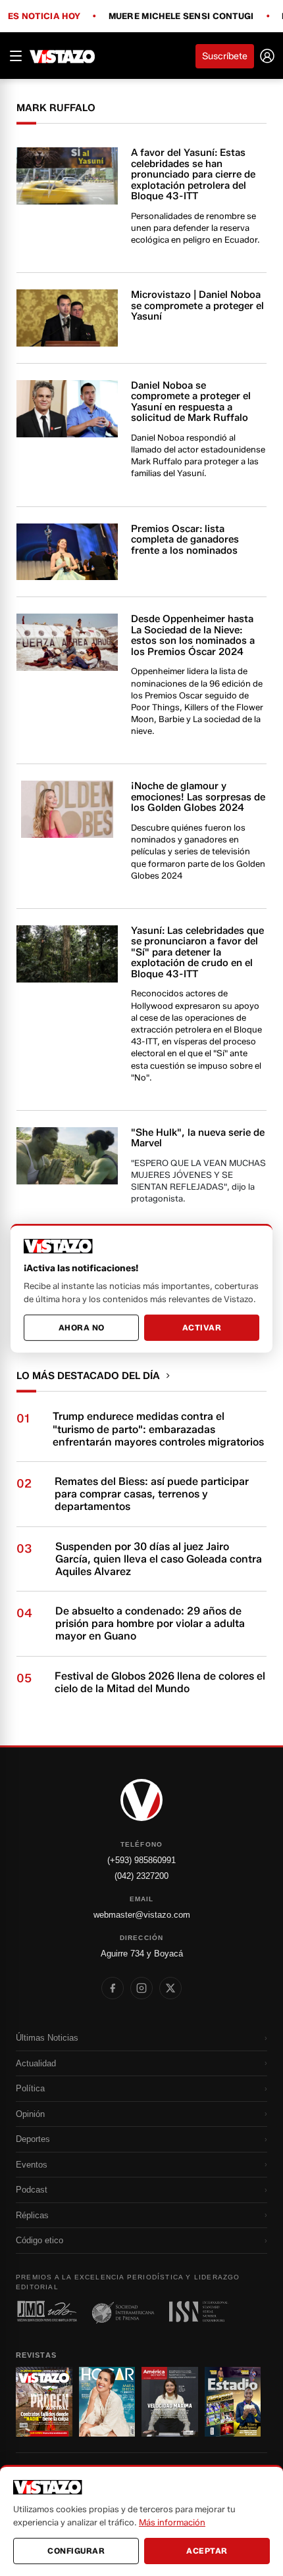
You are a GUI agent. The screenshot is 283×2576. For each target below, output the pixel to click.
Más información (172, 2522)
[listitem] (113, 1988)
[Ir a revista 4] (233, 2402)
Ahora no (82, 1327)
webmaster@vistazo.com (142, 1915)
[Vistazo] (63, 56)
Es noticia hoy (44, 16)
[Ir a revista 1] (44, 2402)
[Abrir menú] (16, 56)
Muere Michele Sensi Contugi (181, 16)
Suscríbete (225, 56)
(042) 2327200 (141, 1876)
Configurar (76, 2551)
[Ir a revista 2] (107, 2402)
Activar (202, 1327)
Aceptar (207, 2551)
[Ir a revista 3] (170, 2402)
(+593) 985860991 (141, 1860)
